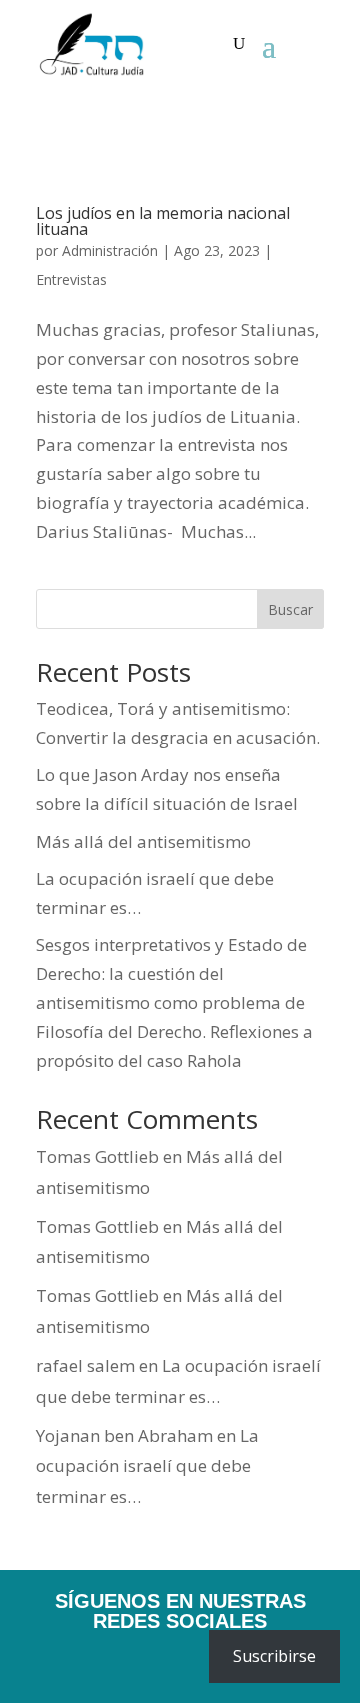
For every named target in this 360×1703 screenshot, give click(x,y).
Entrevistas (71, 279)
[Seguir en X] (152, 1664)
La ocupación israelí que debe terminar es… (147, 1466)
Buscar (290, 609)
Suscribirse (274, 1656)
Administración (110, 250)
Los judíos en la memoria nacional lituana (163, 221)
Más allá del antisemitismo (143, 841)
